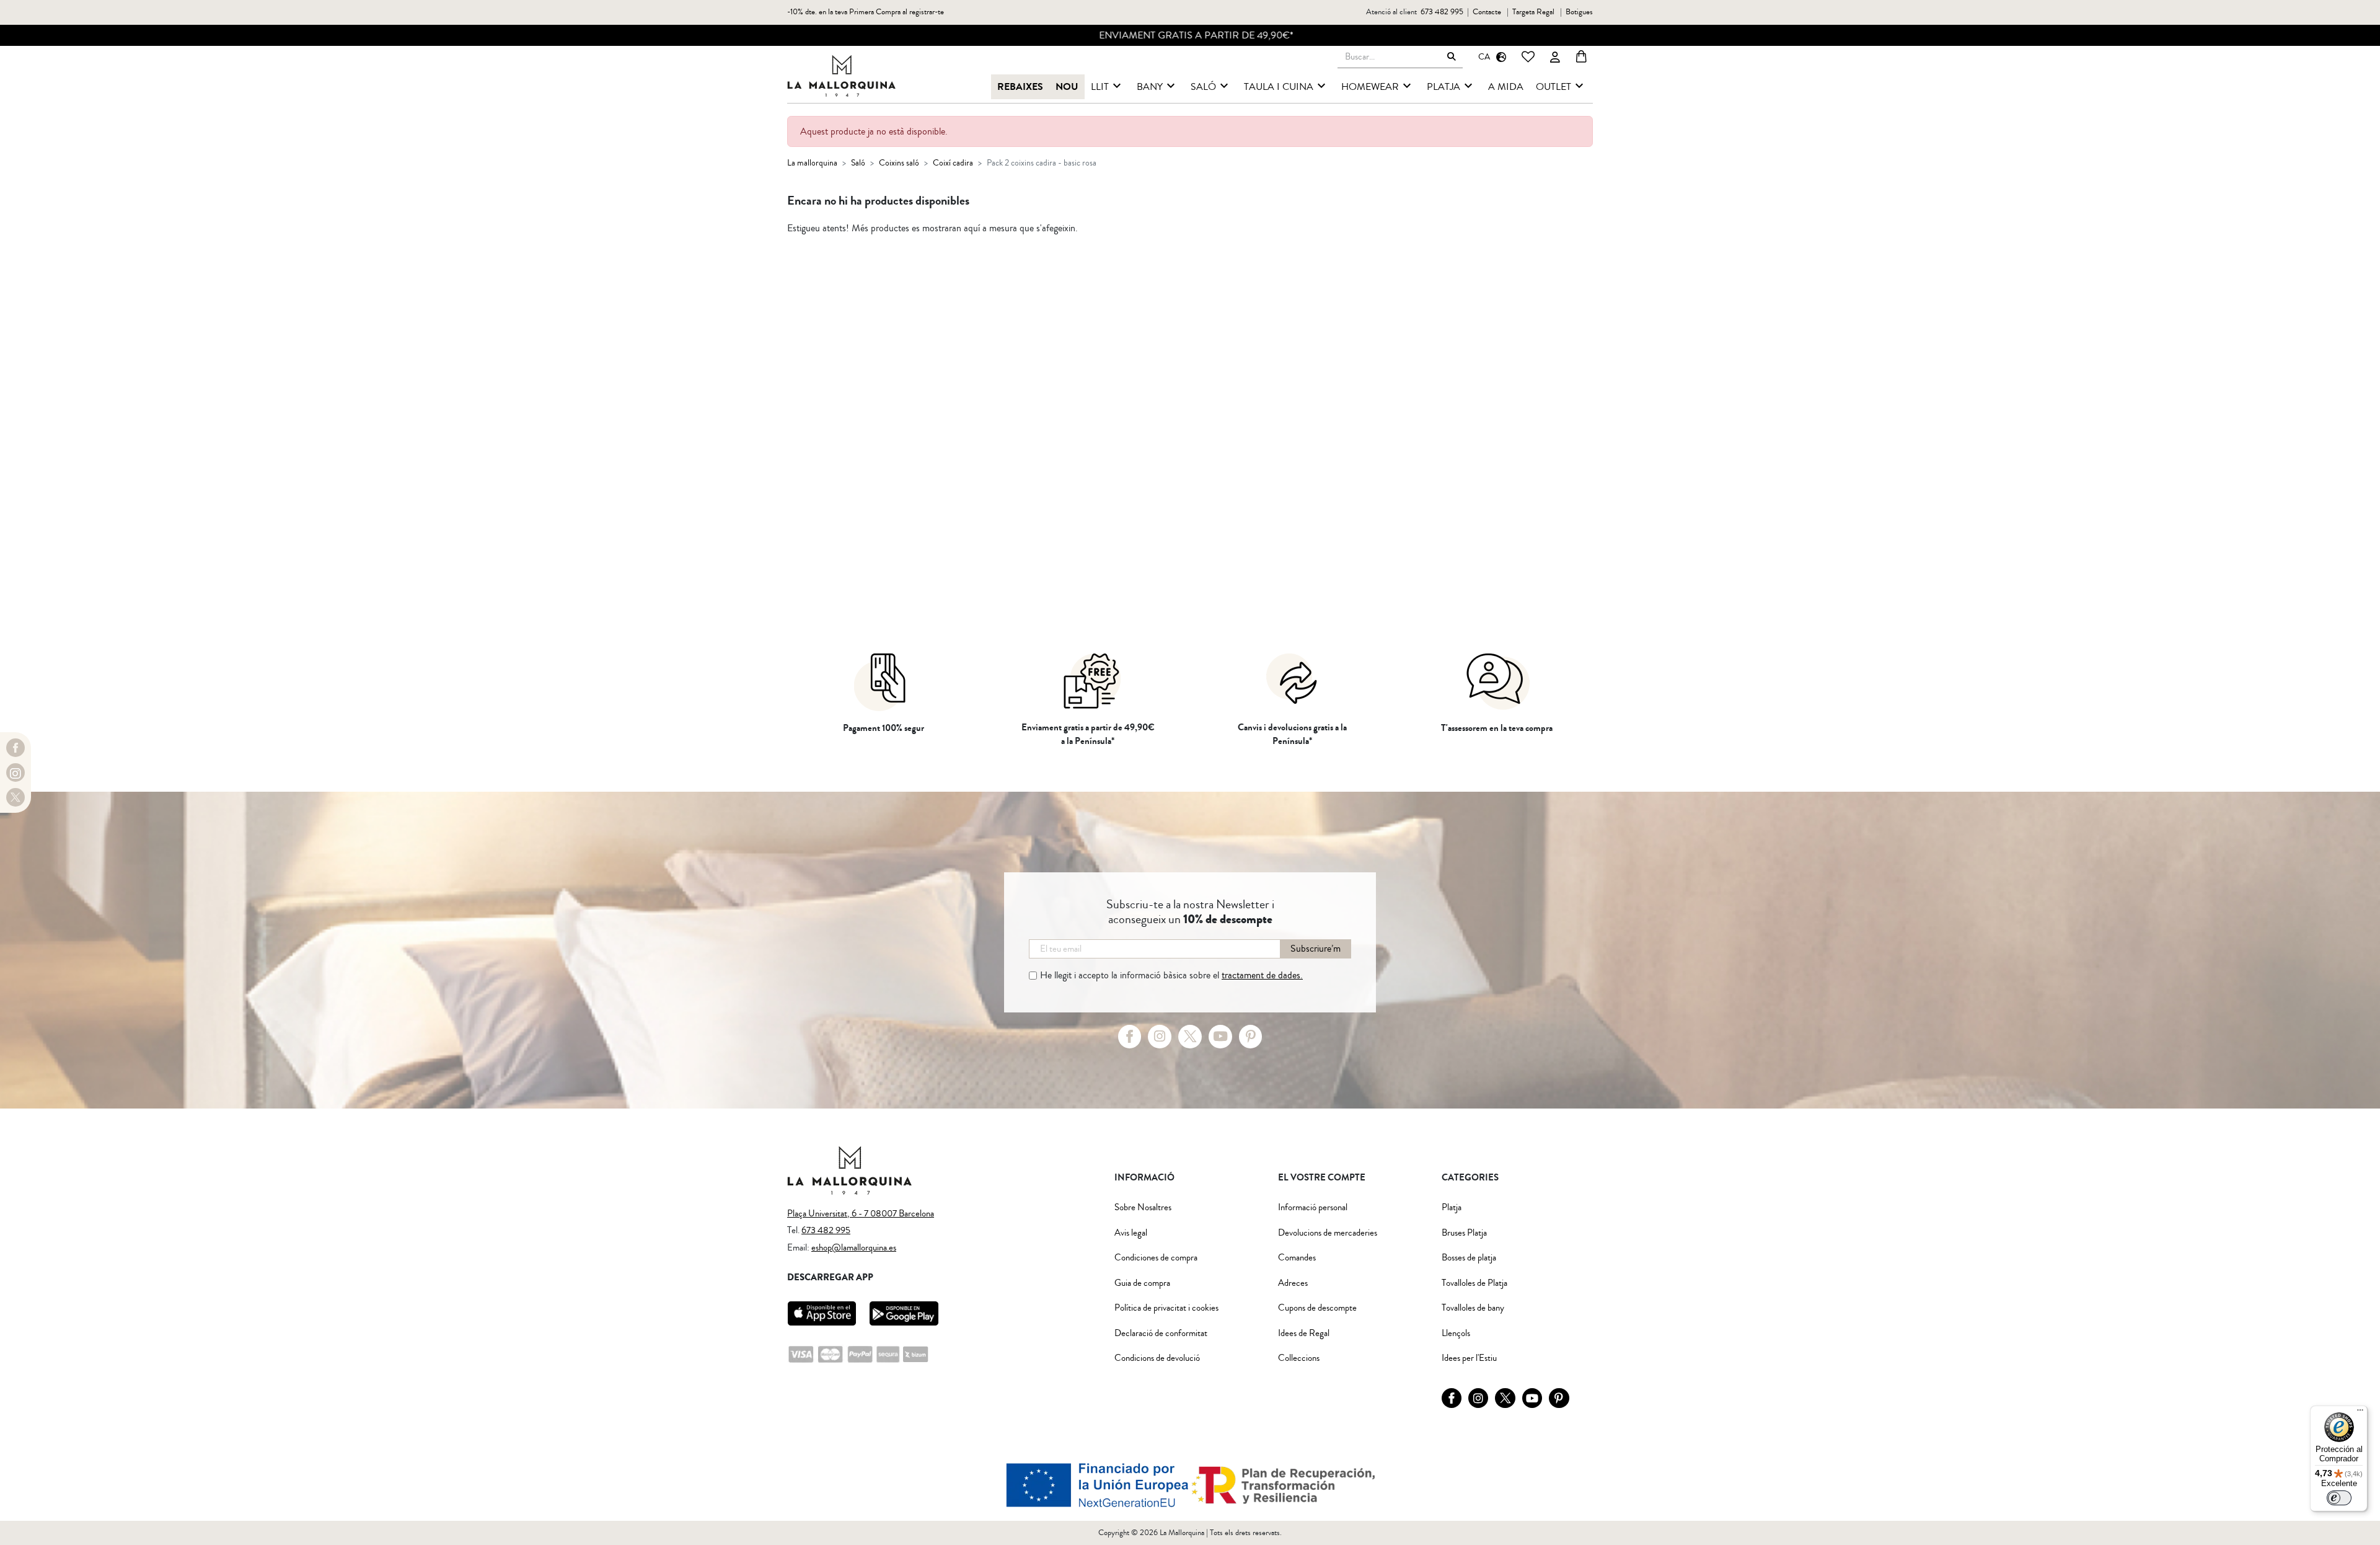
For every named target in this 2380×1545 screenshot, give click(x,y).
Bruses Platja (1464, 1233)
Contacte (1487, 12)
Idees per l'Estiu (1469, 1358)
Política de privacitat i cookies (1166, 1308)
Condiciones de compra (1156, 1258)
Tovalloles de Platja (1474, 1283)
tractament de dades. (1262, 975)
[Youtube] (1220, 1037)
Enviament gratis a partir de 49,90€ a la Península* (1088, 734)
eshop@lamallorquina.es (854, 1248)
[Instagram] (15, 772)
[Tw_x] (15, 797)
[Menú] (2360, 1413)
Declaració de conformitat (1161, 1333)
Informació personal (1313, 1207)
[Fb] (15, 748)
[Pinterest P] (1251, 1037)
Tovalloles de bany (1473, 1308)
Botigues (1579, 12)
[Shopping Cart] (1581, 56)
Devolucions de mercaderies (1328, 1233)
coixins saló (899, 163)
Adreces (1293, 1283)
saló (858, 163)
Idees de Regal (1304, 1333)
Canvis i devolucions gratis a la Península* (1292, 734)
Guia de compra (1142, 1283)
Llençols (1456, 1333)
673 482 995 (1442, 12)
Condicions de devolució (1157, 1358)
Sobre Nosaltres (1143, 1207)
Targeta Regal (1533, 12)
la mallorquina (812, 163)
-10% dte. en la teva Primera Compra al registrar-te (866, 12)
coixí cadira (953, 163)
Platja (1452, 1207)
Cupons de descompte (1317, 1308)
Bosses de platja (1469, 1258)
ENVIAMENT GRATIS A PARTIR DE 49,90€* (1190, 35)
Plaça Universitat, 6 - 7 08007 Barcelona (861, 1214)
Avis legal (1131, 1233)
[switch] (2339, 1498)
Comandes (1297, 1258)
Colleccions (1299, 1358)
